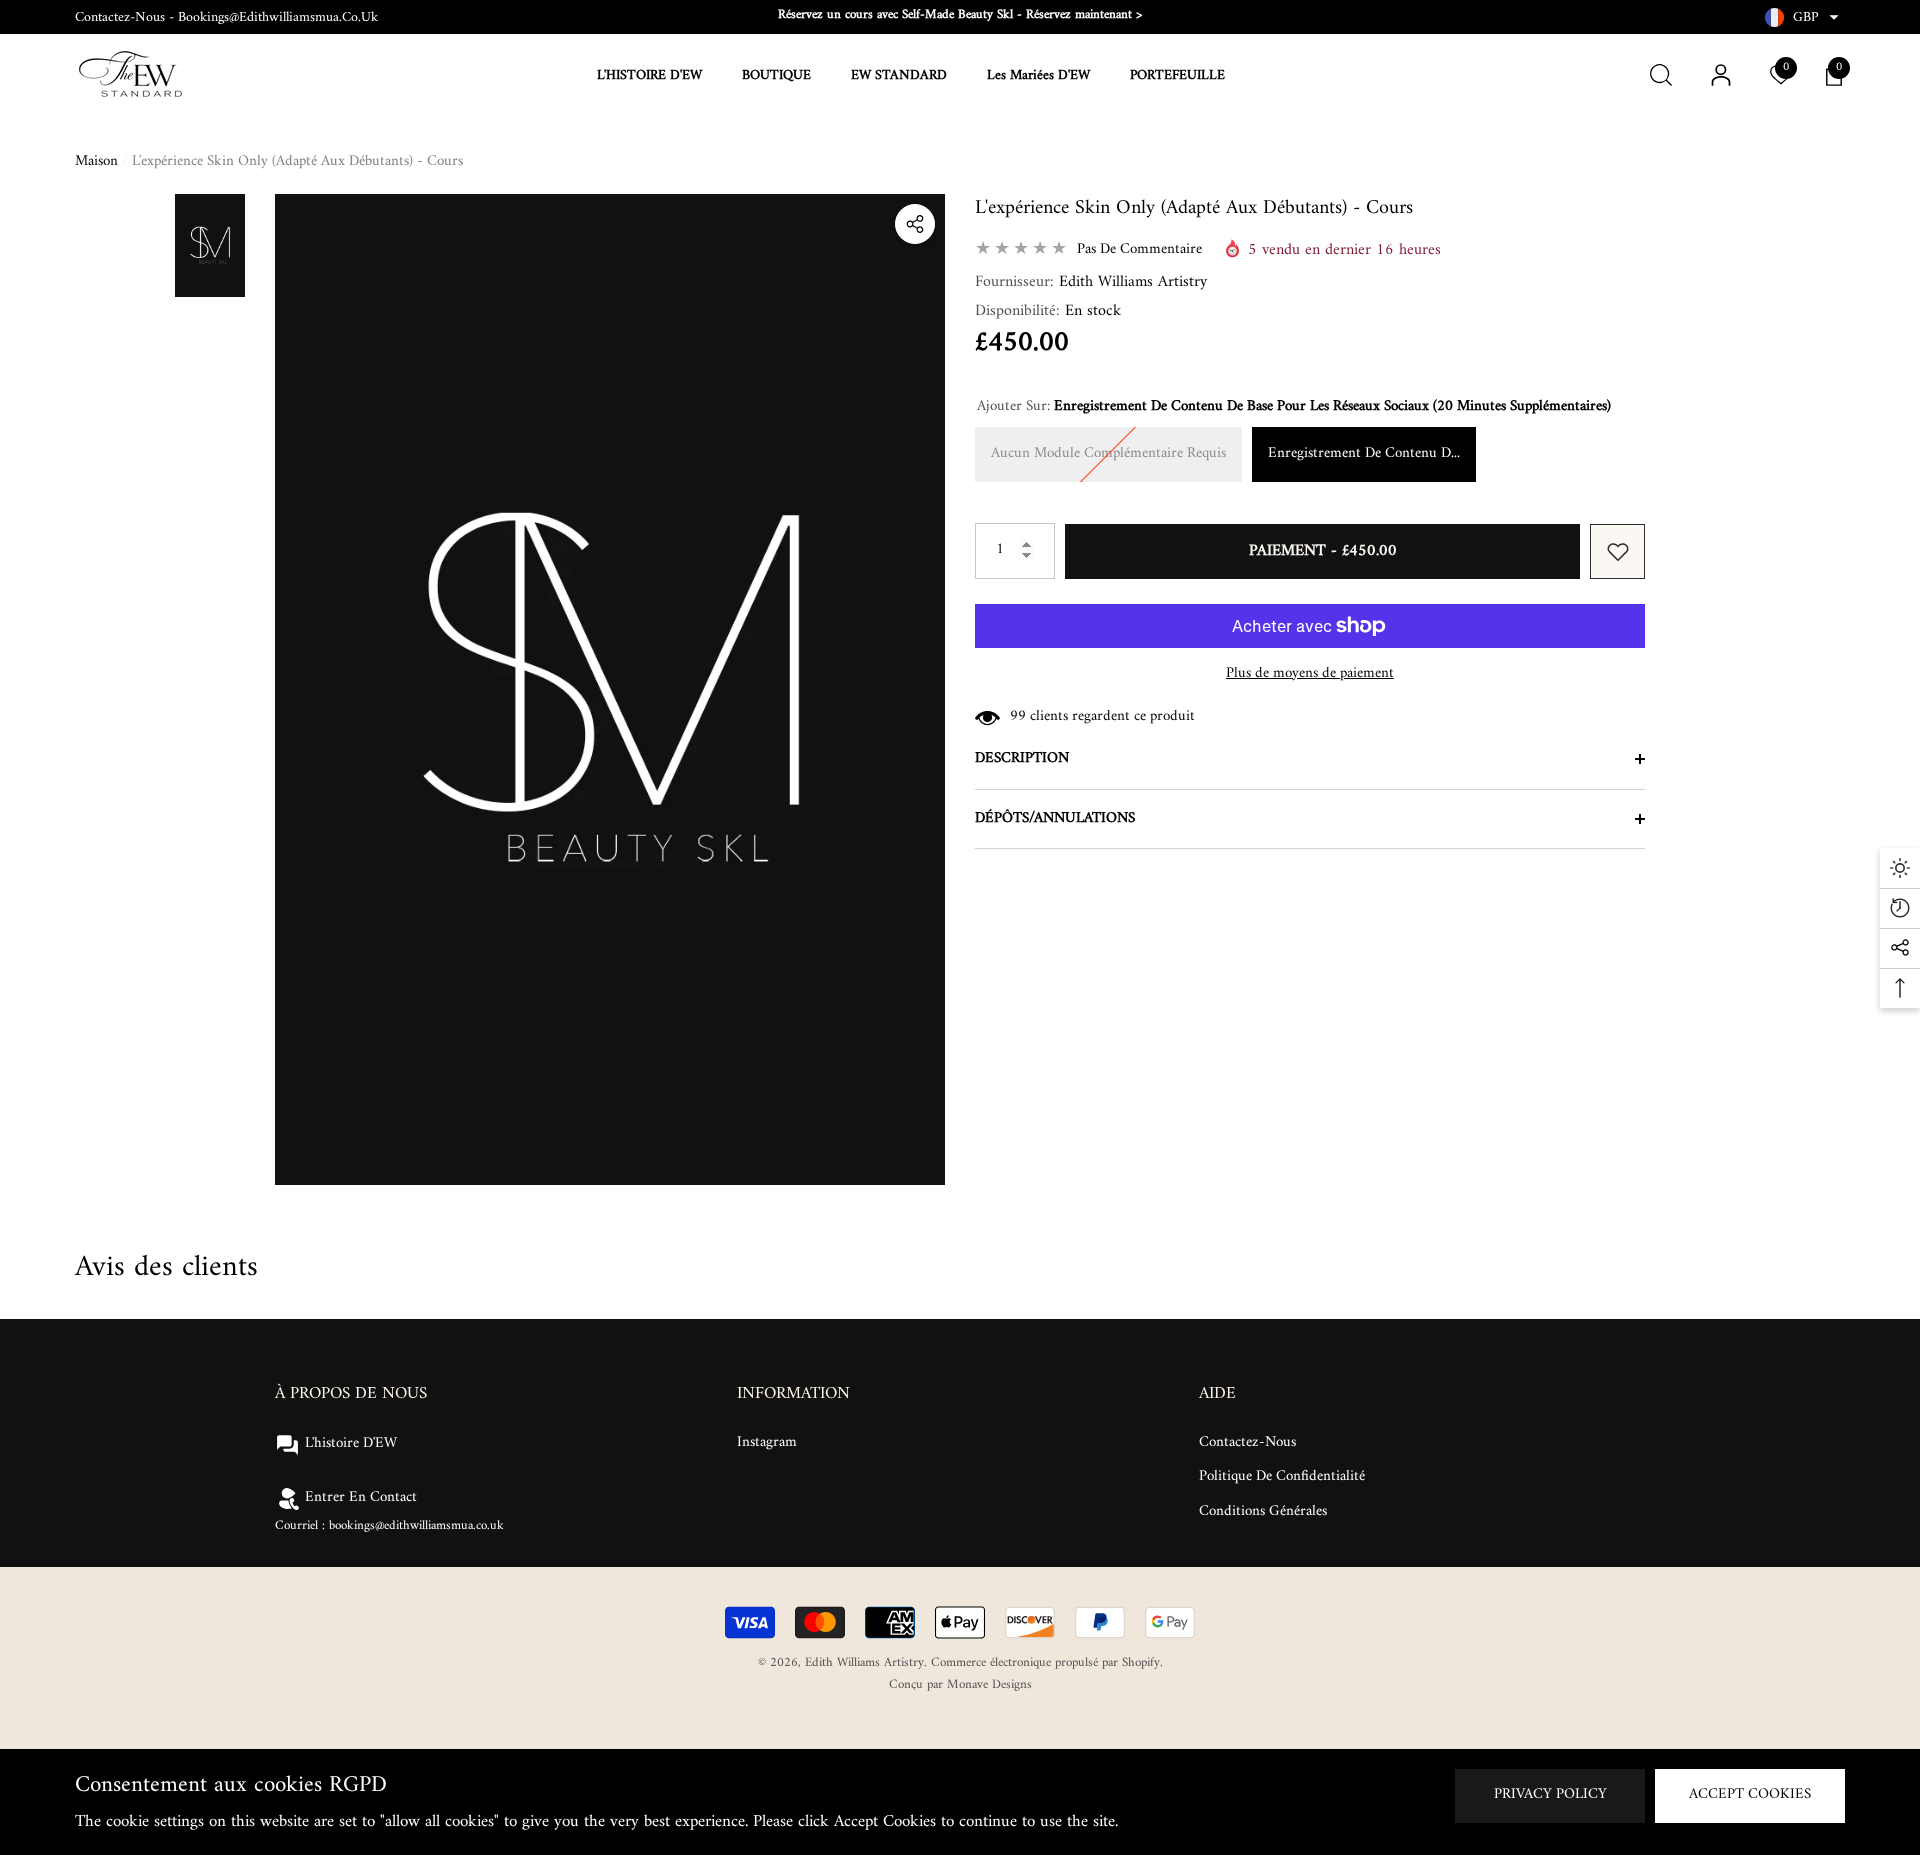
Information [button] (793, 1394)
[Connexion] (1721, 75)
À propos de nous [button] (351, 1394)
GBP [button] (1805, 17)
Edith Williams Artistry (1133, 282)
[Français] (1774, 17)
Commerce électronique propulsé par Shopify (1045, 1662)
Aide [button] (1217, 1394)
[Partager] (915, 224)
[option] (960, 15)
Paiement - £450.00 (1323, 551)
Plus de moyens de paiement (1310, 674)
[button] (1834, 17)
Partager (915, 224)
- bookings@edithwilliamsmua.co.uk (273, 17)
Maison (96, 162)
